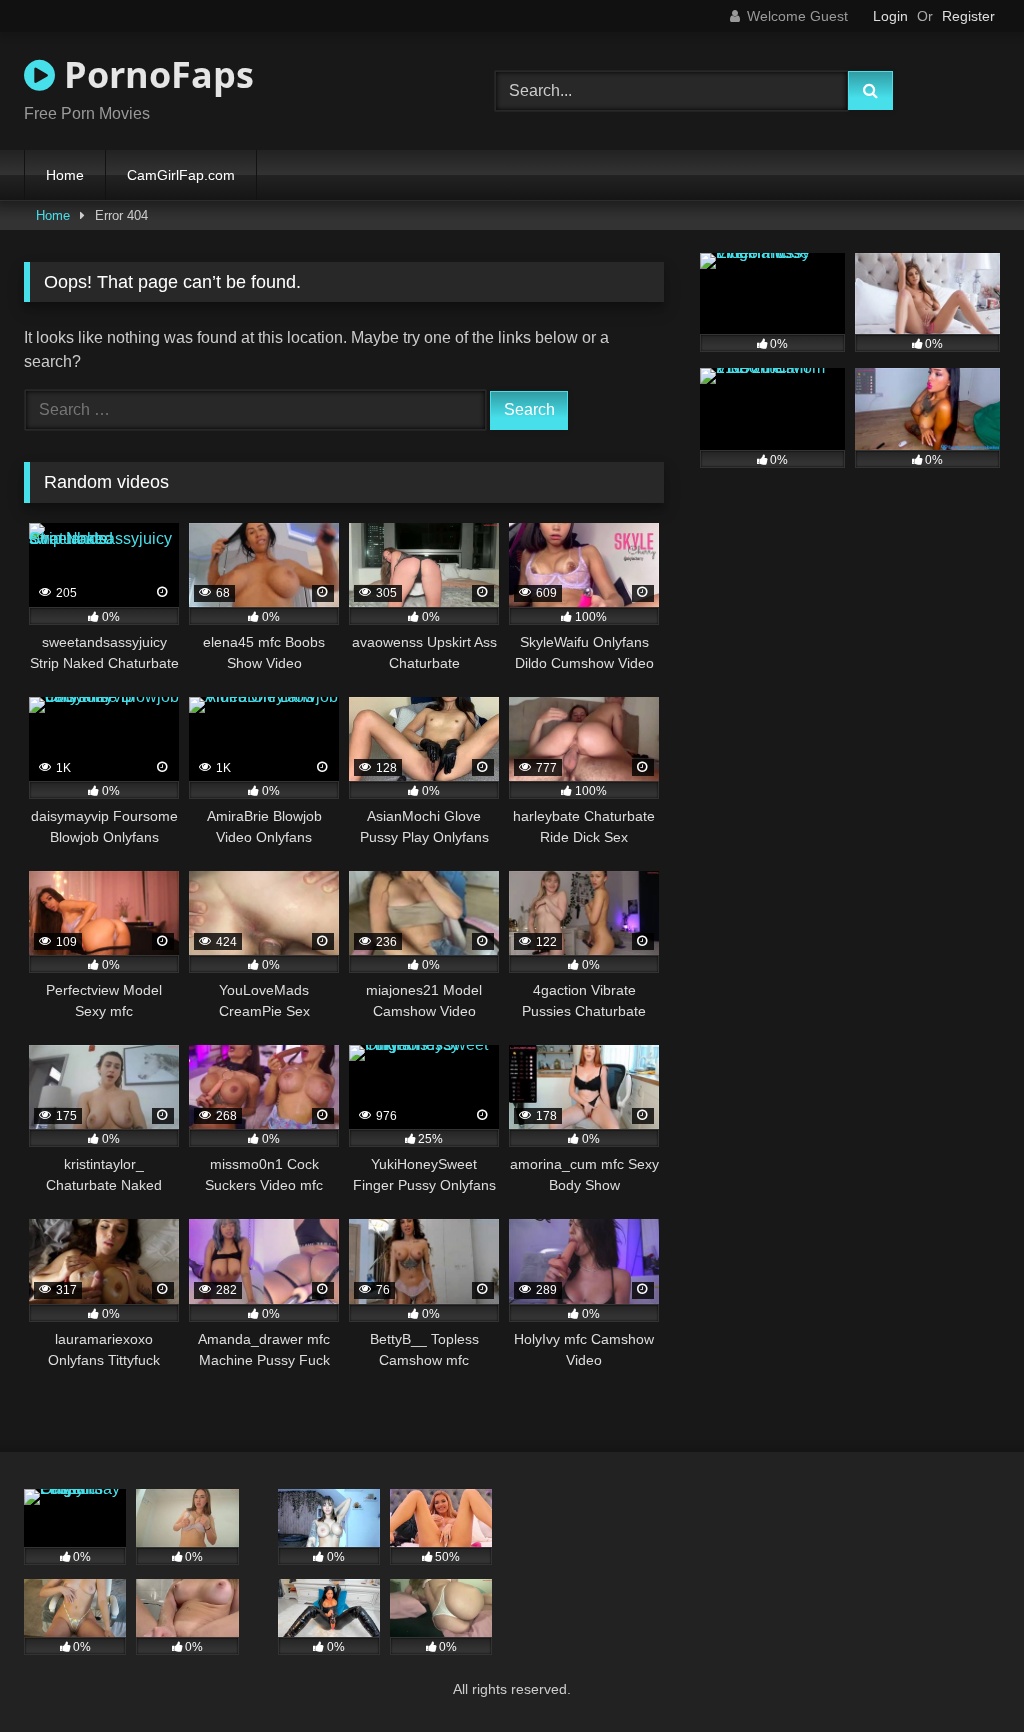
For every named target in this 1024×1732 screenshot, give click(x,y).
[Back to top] (962, 1672)
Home (65, 175)
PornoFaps (154, 74)
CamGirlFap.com (181, 175)
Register (968, 16)
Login (890, 16)
